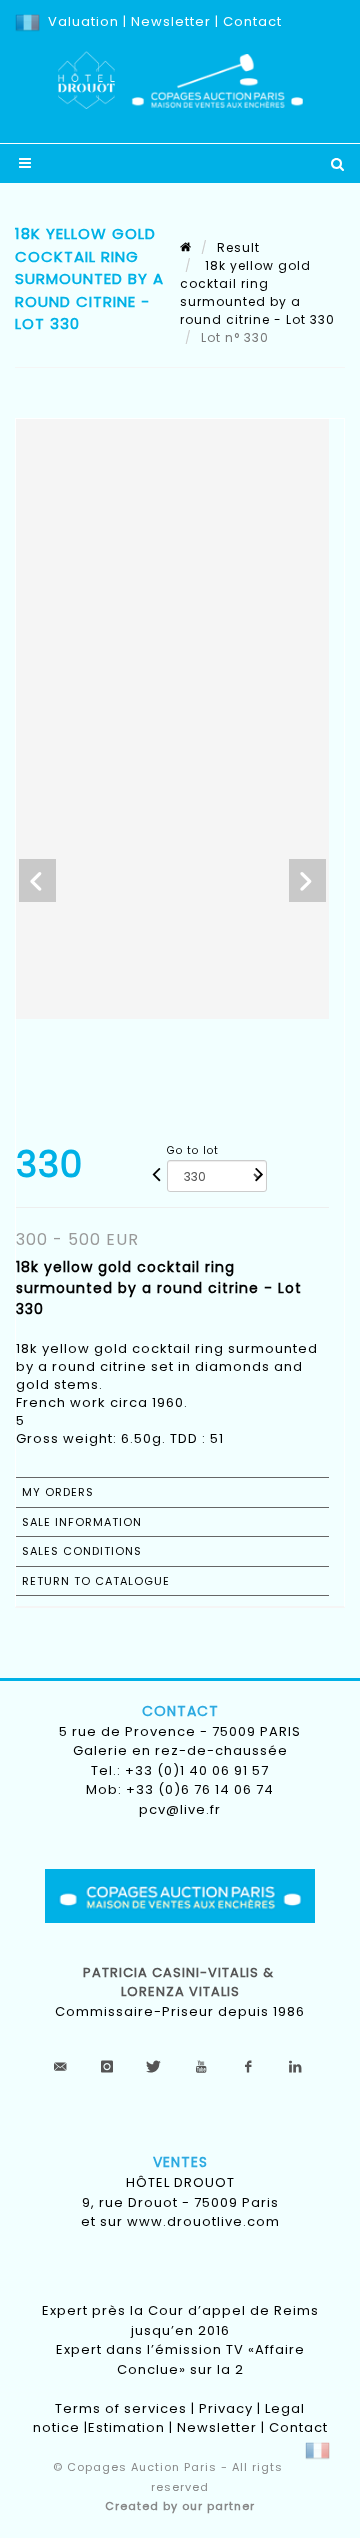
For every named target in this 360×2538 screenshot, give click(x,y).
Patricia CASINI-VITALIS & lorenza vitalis (180, 1982)
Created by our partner (180, 2506)
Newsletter (169, 21)
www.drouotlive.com (203, 2221)
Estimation (126, 2427)
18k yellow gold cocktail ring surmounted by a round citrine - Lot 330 (257, 292)
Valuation (83, 21)
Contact (252, 21)
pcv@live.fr (180, 1809)
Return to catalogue (96, 1581)
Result (238, 247)
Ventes (180, 2162)
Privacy (226, 2408)
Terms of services (121, 2408)
